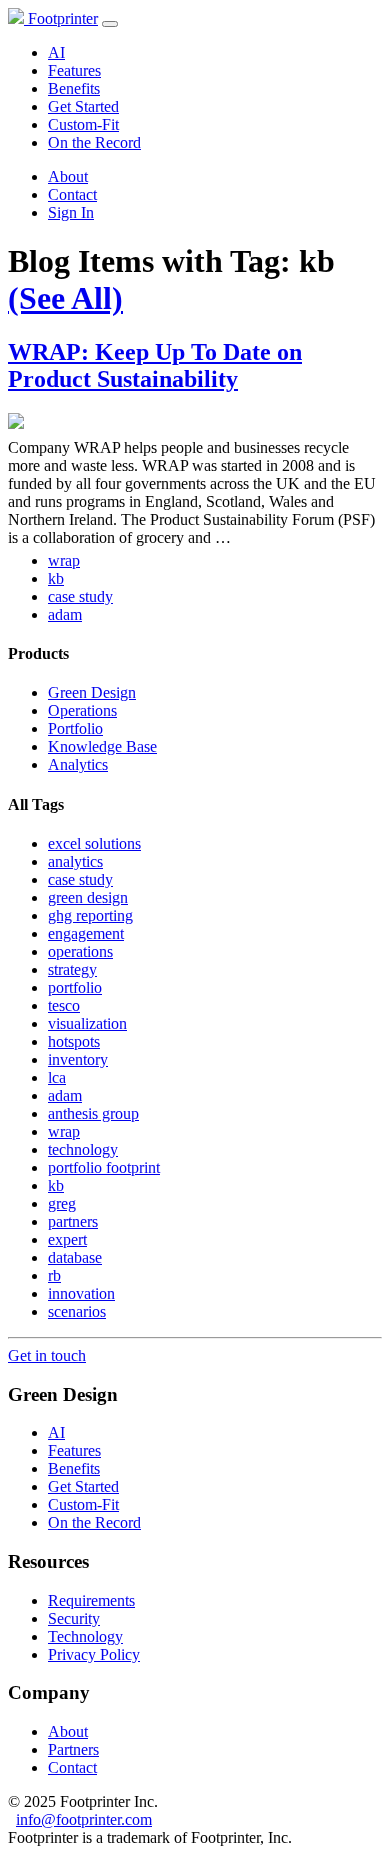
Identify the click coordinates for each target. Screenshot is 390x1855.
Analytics (78, 764)
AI (56, 52)
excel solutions (94, 843)
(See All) (65, 298)
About (68, 176)
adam (65, 614)
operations (80, 951)
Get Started (83, 106)
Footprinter (61, 18)
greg (62, 1203)
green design (88, 897)
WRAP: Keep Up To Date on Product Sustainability (155, 365)
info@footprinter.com (84, 1819)
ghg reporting (90, 915)
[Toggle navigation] (110, 24)
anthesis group (93, 1113)
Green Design (92, 692)
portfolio (75, 987)
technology (83, 1149)
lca (57, 1077)
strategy (72, 969)
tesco (64, 1005)
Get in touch (47, 1355)
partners (73, 1221)
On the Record (94, 142)
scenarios (77, 1311)
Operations (82, 710)
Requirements (91, 1600)
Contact (72, 194)
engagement (86, 933)
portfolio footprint (104, 1167)
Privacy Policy (94, 1654)
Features (74, 70)
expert (67, 1239)
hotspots (74, 1041)
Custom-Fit (83, 124)
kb (56, 578)
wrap (64, 560)
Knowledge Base (102, 746)
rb (54, 1275)
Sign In (71, 212)
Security (74, 1618)
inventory (78, 1059)
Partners (73, 1749)
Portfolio (75, 728)
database (75, 1257)
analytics (75, 861)
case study (80, 596)
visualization (87, 1023)
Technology (85, 1636)
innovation (81, 1293)
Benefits (74, 88)
